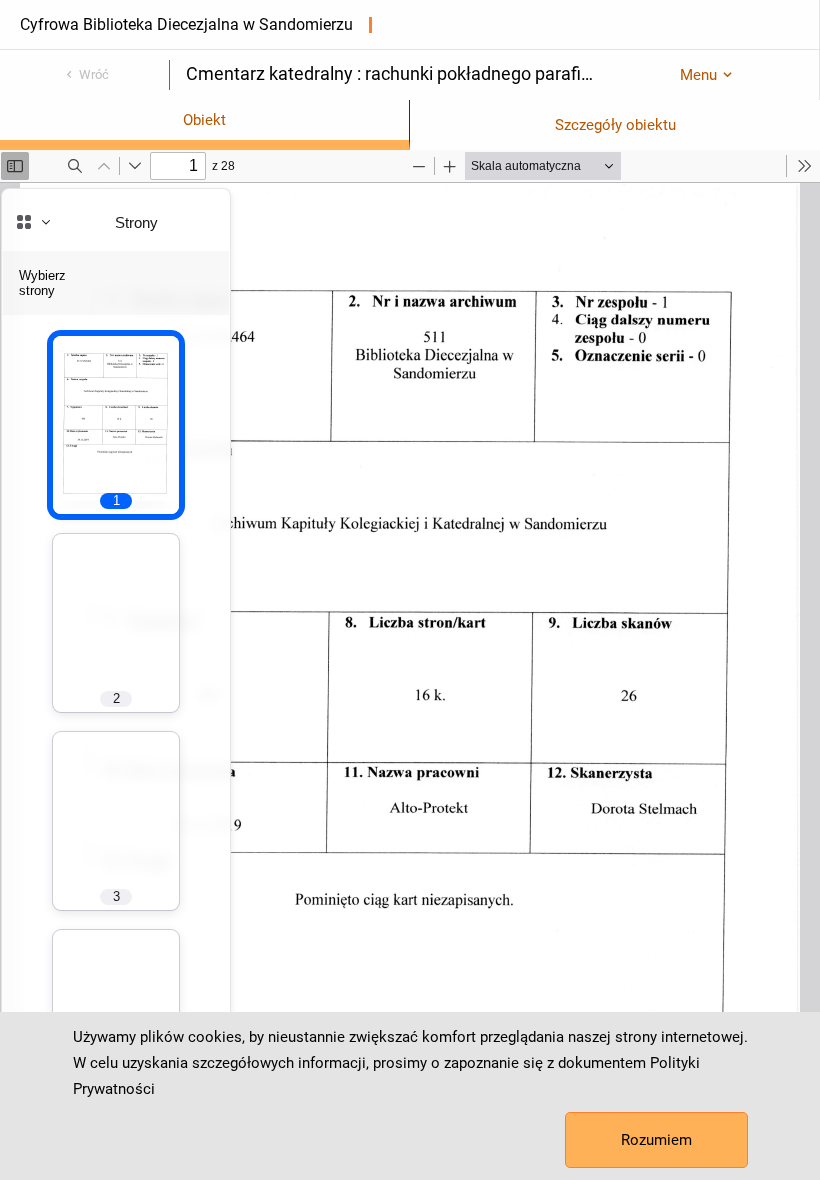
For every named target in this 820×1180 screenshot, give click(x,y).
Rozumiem (656, 1140)
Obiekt (204, 120)
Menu (698, 75)
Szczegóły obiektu (615, 125)
